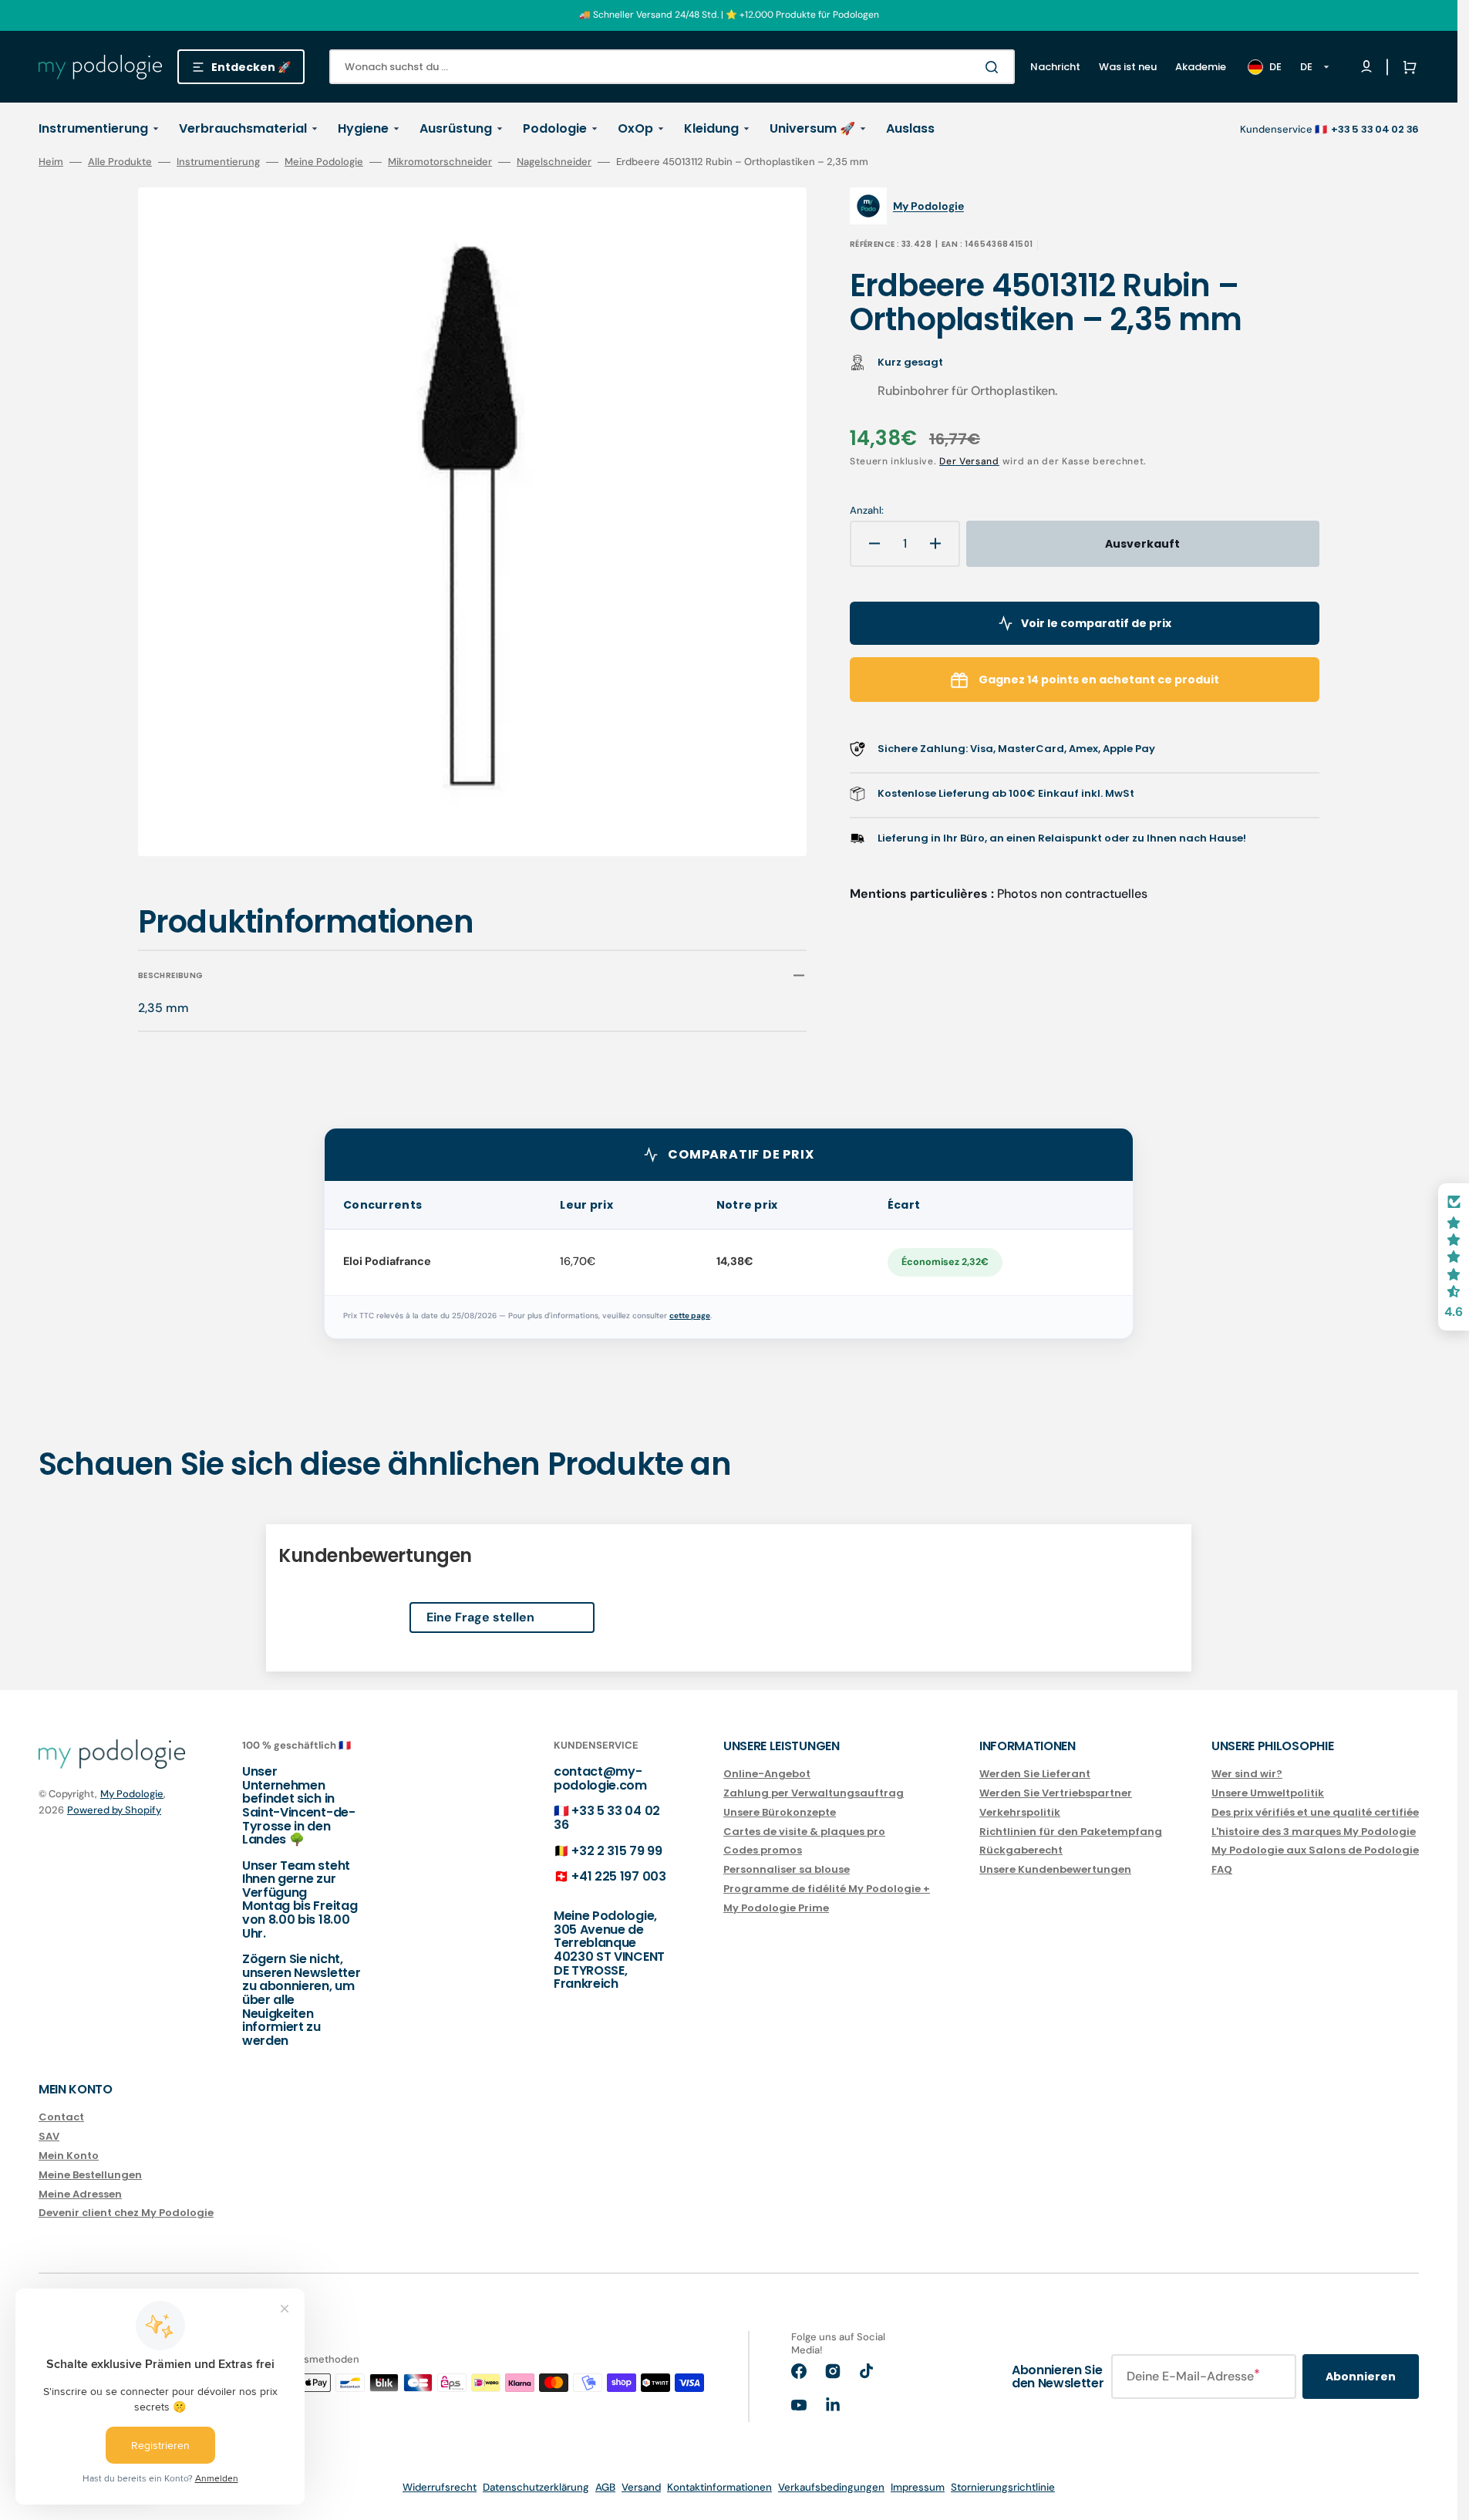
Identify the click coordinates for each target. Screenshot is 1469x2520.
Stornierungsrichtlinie (1003, 2487)
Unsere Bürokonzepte (780, 1812)
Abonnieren (1361, 2377)
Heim (51, 162)
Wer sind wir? (1247, 1774)
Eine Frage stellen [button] (480, 1617)
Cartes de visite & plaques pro (804, 1832)
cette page (690, 1316)
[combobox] (672, 67)
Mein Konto (69, 2156)
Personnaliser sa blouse (787, 1869)
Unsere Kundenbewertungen (1055, 1869)
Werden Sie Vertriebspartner (1056, 1793)
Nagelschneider (554, 162)
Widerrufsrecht (440, 2487)
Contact (61, 2118)
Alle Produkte (120, 162)
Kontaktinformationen (719, 2487)
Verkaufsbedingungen (831, 2487)
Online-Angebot (767, 1774)
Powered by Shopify (114, 1810)
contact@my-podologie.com (600, 1778)
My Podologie (132, 1794)
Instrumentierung (218, 162)
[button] (1407, 67)
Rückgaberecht (1021, 1850)
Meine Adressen (80, 2194)
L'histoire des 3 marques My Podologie (1314, 1832)
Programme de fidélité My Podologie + (827, 1889)
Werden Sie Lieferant (1035, 1774)
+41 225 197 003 (618, 1876)
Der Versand (969, 461)
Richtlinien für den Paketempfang (1071, 1832)
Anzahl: (867, 511)
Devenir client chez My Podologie (126, 2213)
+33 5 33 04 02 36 (607, 1818)
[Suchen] (995, 67)
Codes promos (763, 1850)
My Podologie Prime (776, 1908)
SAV (49, 2136)
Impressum (918, 2487)
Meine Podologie (324, 162)
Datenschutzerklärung (536, 2487)
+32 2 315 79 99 (617, 1851)
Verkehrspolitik (1020, 1812)
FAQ (1222, 1869)
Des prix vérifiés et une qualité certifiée (1315, 1812)
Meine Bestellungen (90, 2175)
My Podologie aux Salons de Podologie (1315, 1850)
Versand (641, 2487)
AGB (605, 2487)
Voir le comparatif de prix (1096, 623)
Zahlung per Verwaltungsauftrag (814, 1793)
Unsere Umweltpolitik (1268, 1793)
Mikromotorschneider (440, 162)
